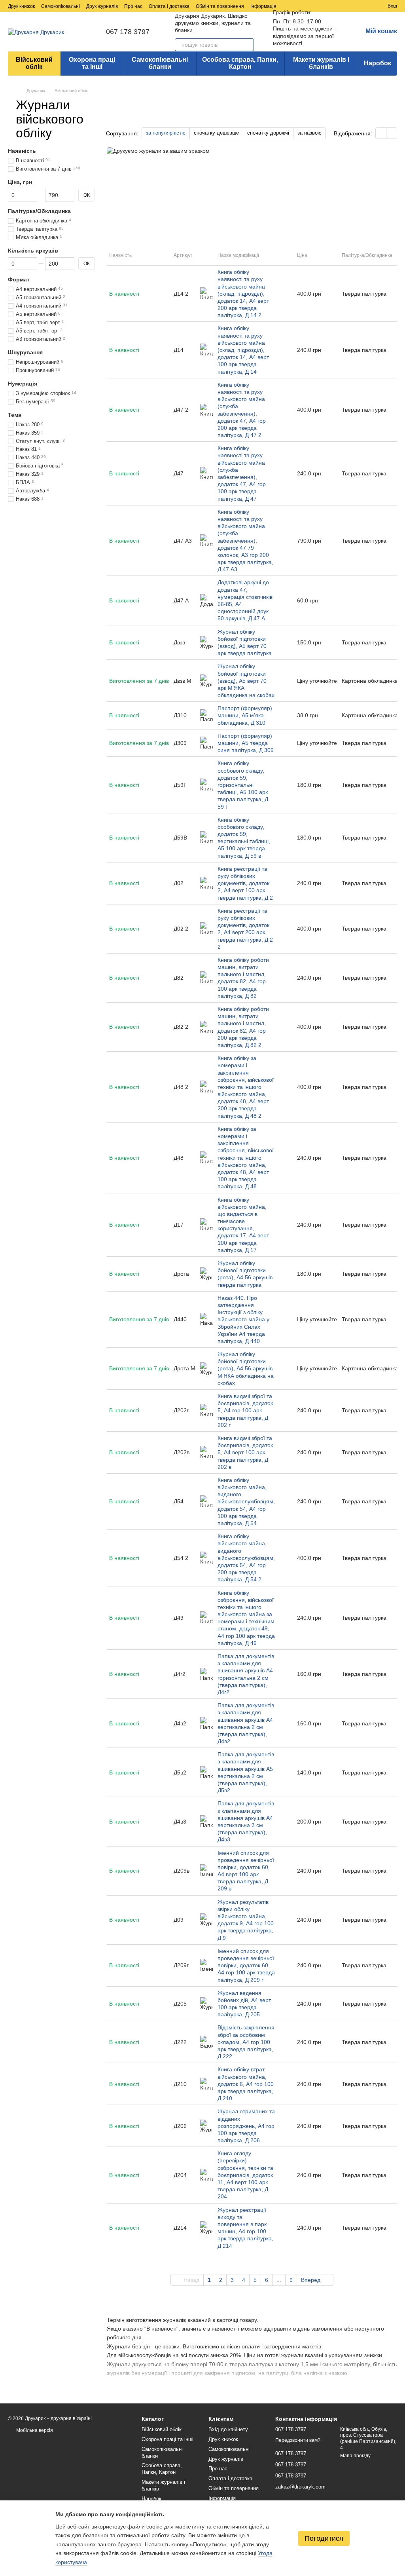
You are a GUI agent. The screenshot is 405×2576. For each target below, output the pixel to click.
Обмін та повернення (220, 6)
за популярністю (166, 133)
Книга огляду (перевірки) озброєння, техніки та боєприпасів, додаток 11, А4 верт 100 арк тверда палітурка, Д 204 (245, 2175)
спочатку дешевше (216, 133)
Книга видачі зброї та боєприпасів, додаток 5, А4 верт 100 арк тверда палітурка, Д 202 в (245, 1452)
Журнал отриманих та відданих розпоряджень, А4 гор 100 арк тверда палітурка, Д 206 (246, 2126)
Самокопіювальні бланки (160, 63)
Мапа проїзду (355, 2456)
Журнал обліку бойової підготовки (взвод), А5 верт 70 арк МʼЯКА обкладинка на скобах (246, 681)
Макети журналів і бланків (321, 63)
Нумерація (23, 384)
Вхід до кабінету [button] (228, 2429)
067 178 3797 (128, 32)
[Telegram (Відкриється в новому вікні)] (312, 6)
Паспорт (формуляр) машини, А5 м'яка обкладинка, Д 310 (245, 715)
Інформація (263, 6)
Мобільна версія (34, 2430)
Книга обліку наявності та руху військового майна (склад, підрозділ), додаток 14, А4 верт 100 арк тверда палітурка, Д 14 (243, 350)
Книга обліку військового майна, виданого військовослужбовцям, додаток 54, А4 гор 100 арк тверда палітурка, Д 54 (246, 1502)
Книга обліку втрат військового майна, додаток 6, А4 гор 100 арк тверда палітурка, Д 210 (246, 2084)
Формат (19, 279)
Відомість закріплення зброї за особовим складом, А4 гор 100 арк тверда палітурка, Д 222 (246, 2042)
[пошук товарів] (248, 45)
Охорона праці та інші (92, 63)
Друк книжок (21, 6)
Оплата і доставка (169, 6)
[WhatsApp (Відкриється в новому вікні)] (331, 6)
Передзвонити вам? (298, 2440)
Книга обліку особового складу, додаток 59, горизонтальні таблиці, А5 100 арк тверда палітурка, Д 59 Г (243, 785)
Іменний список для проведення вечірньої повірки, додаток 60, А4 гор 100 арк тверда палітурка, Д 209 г (246, 1965)
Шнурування (25, 352)
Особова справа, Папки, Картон (240, 63)
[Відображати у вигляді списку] (392, 133)
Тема (15, 415)
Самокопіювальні (61, 6)
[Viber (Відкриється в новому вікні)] (321, 6)
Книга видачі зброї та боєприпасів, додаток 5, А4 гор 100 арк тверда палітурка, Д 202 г (245, 1411)
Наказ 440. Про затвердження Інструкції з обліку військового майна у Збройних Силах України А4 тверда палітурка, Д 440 (243, 1319)
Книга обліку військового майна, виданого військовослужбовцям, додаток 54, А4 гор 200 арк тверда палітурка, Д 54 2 (246, 1558)
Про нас (133, 6)
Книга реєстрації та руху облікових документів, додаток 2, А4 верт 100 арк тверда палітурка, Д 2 (245, 883)
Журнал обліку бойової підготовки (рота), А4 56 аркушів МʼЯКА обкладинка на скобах (246, 1369)
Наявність (22, 151)
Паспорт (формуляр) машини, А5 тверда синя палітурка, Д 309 (246, 743)
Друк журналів (102, 6)
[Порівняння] (353, 6)
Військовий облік (34, 63)
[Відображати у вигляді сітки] (381, 133)
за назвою (309, 133)
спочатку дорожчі (268, 133)
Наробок (378, 63)
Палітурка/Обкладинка (39, 211)
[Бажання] (367, 6)
